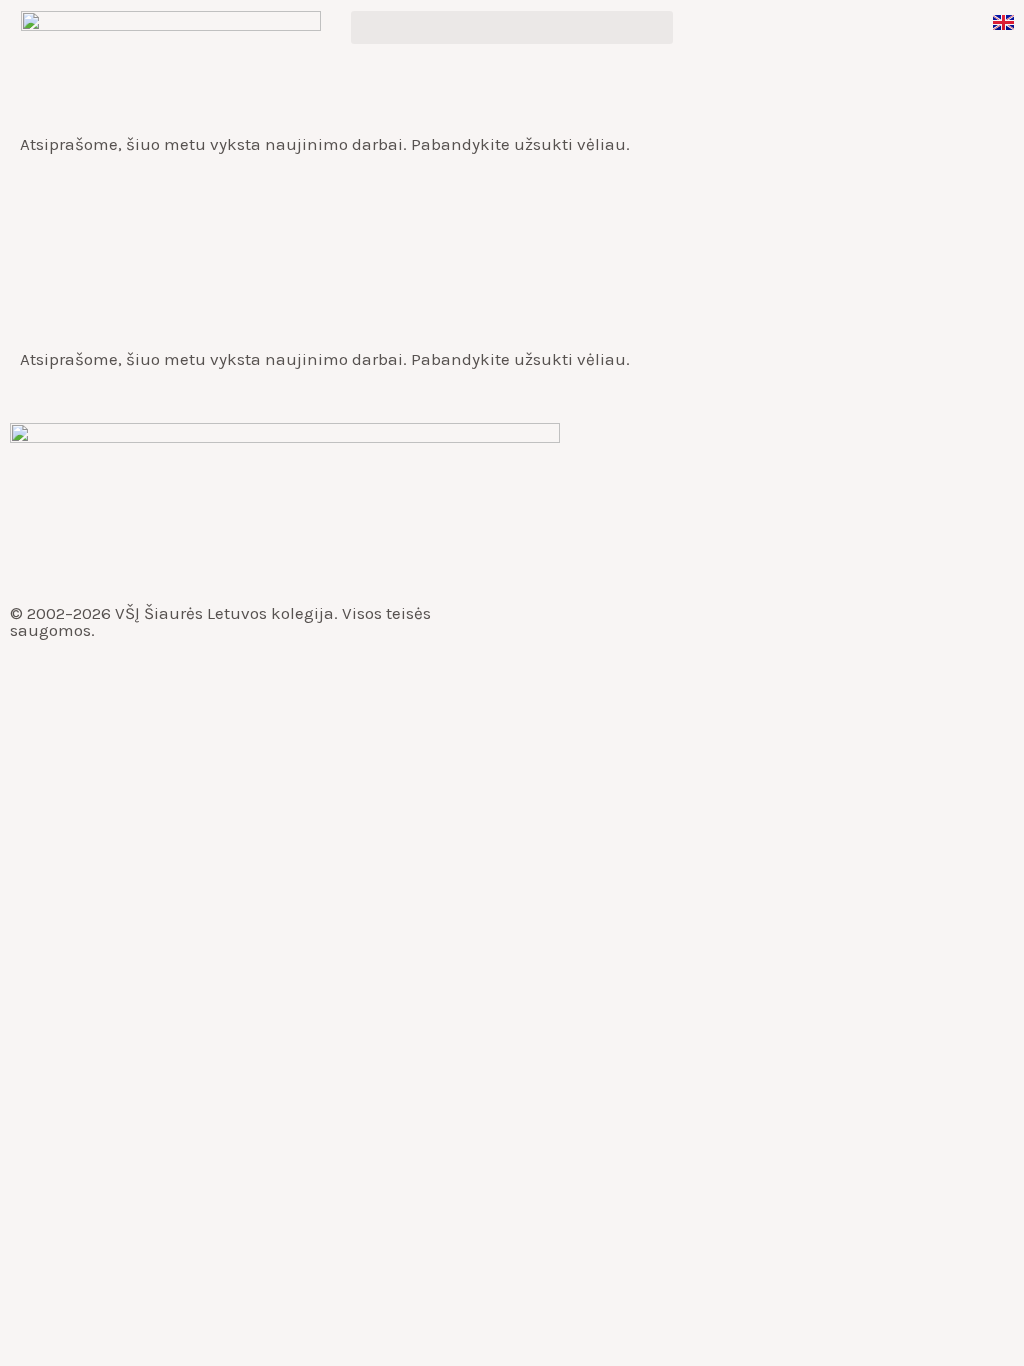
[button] (511, 27)
